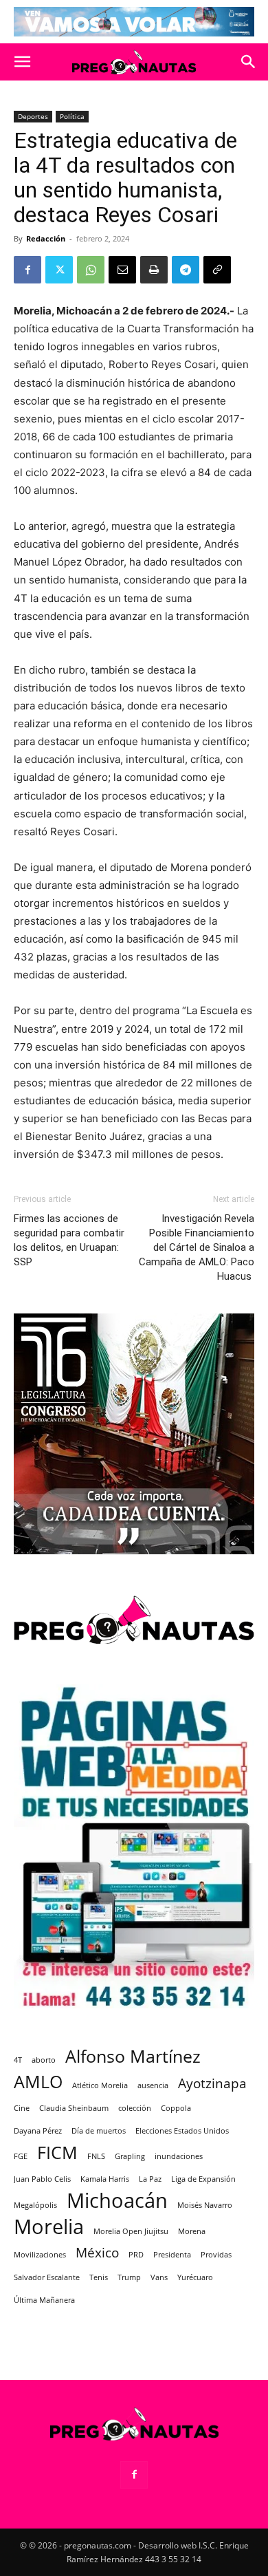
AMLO (38, 2082)
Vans (159, 2277)
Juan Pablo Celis (42, 2179)
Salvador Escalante (47, 2277)
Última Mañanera (44, 2300)
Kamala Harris (105, 2179)
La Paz (150, 2179)
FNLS (96, 2156)
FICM (57, 2153)
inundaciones (179, 2156)
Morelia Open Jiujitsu (131, 2231)
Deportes (33, 116)
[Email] (122, 270)
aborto (44, 2060)
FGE (21, 2156)
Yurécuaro (195, 2277)
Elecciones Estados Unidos (182, 2131)
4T (18, 2060)
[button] (22, 62)
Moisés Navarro (205, 2205)
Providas (216, 2255)
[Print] (154, 270)
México (97, 2253)
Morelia (49, 2227)
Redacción (46, 238)
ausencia (153, 2085)
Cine (22, 2108)
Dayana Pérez (38, 2131)
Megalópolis (35, 2205)
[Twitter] (59, 270)
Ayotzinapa (212, 2084)
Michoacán (117, 2201)
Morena (192, 2231)
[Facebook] (27, 270)
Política (72, 116)
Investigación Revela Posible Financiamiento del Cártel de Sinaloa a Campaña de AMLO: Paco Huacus (197, 1247)
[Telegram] (186, 270)
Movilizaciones (40, 2255)
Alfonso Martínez (133, 2056)
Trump (129, 2277)
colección (135, 2108)
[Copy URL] (217, 270)
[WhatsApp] (91, 270)
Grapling (130, 2156)
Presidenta (172, 2255)
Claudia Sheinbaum (74, 2108)
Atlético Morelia (100, 2085)
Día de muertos (99, 2131)
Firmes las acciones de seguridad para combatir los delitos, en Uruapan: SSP (69, 1240)
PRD (136, 2255)
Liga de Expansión (203, 2179)
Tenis (99, 2277)
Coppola (176, 2108)
